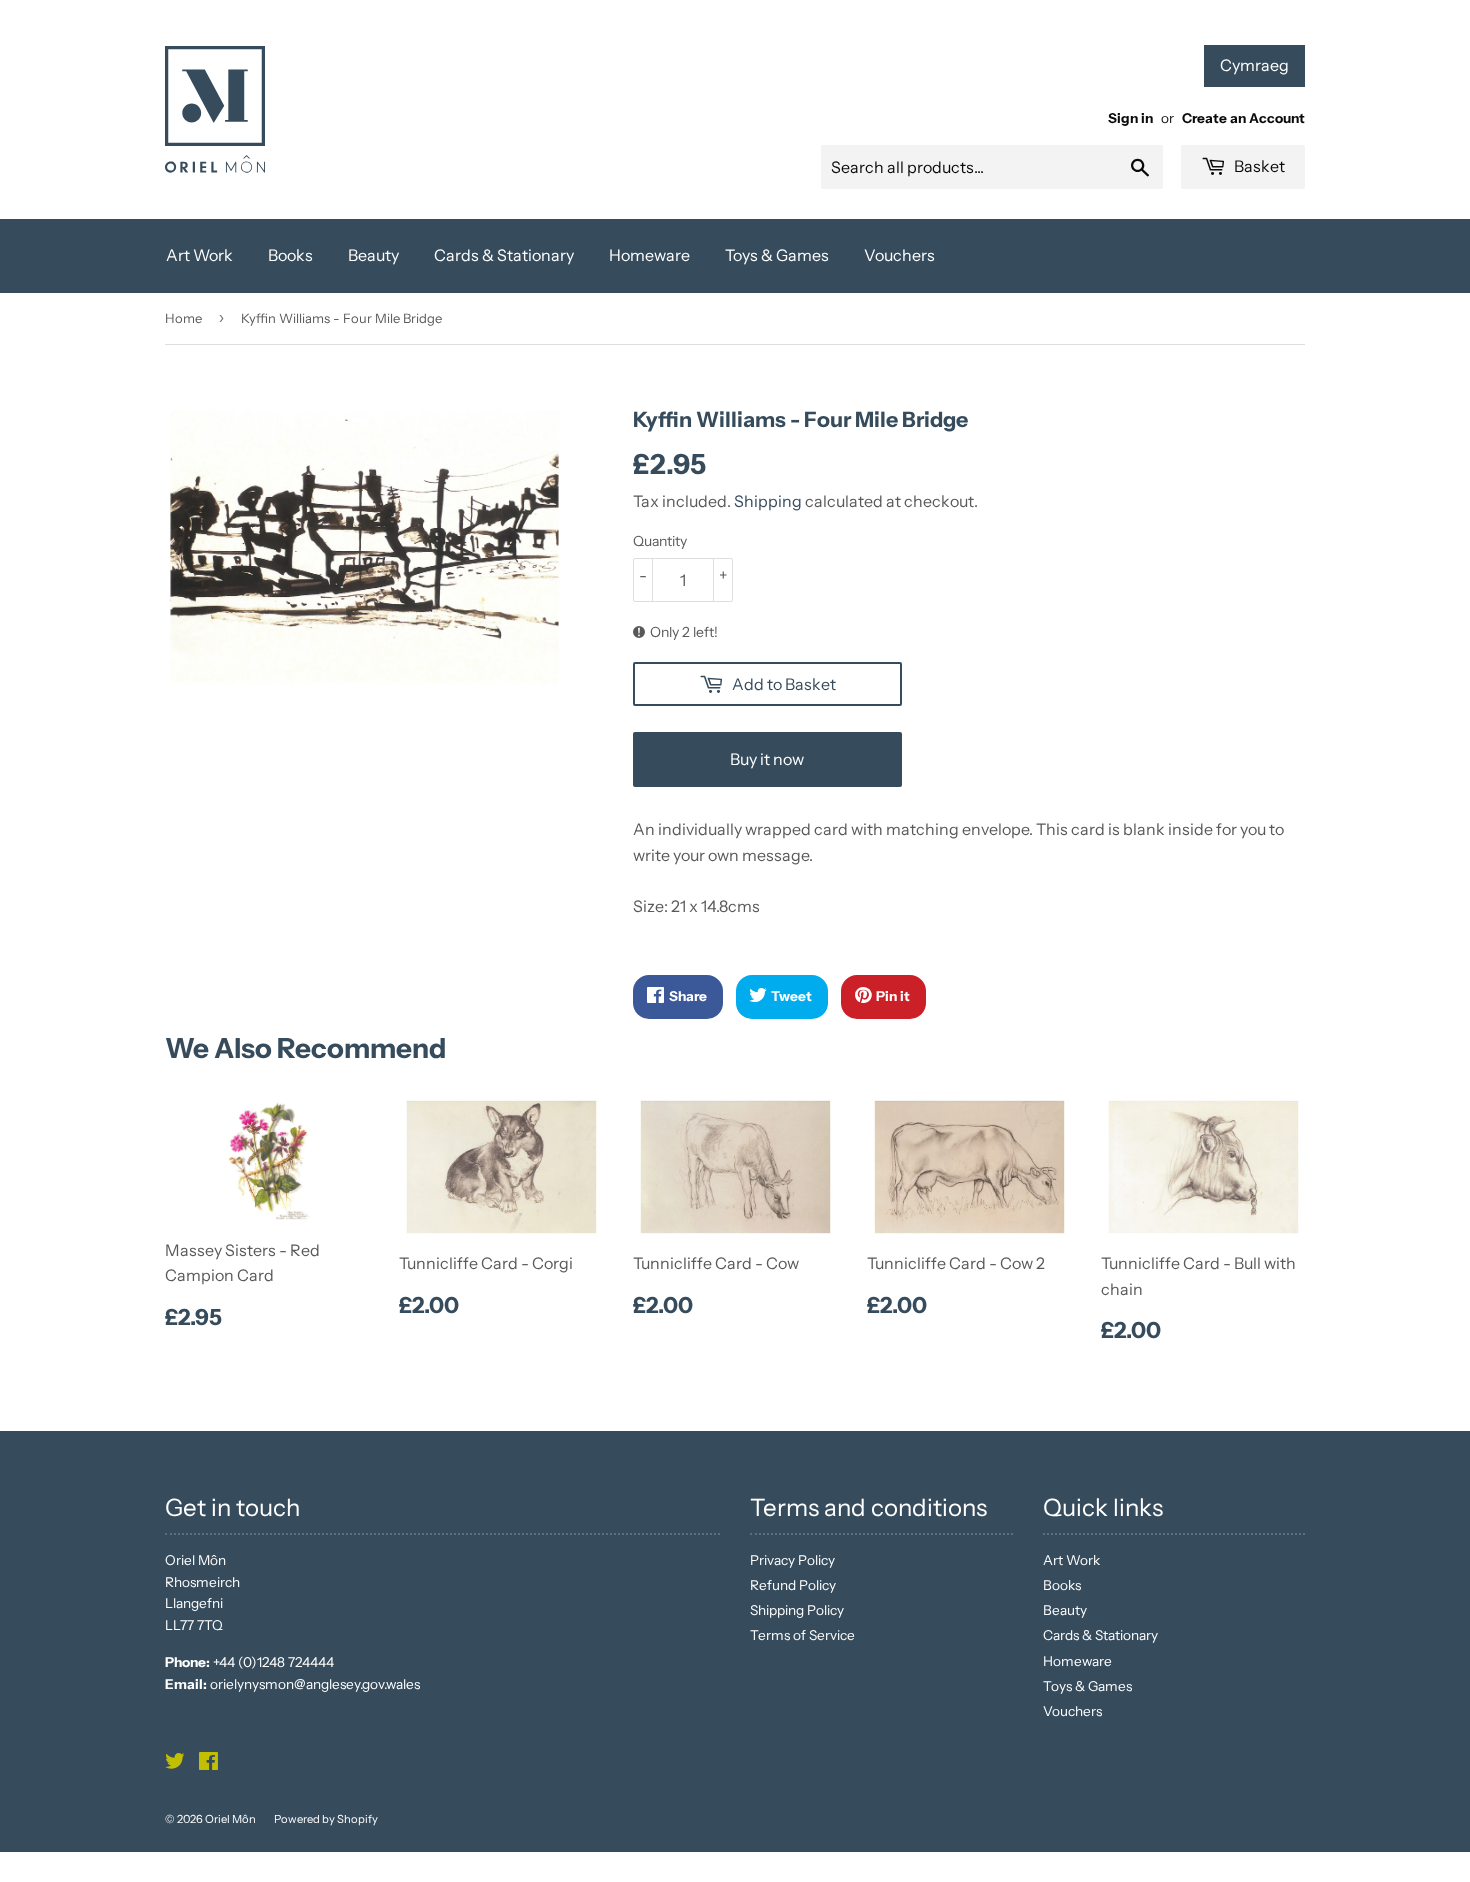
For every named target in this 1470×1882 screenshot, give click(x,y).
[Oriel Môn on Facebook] (208, 1764)
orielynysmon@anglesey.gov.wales (315, 1684)
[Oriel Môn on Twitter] (175, 1764)
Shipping (768, 501)
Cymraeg (1254, 65)
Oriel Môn (230, 1819)
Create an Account (1243, 118)
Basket (1258, 166)
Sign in (1130, 118)
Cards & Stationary (504, 255)
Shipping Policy (797, 1610)
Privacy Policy (792, 1560)
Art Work (199, 255)
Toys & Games (777, 255)
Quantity (660, 541)
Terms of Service (802, 1635)
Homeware (649, 255)
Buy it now (767, 759)
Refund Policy (793, 1585)
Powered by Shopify (326, 1819)
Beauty (373, 255)
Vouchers (899, 255)
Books (290, 255)
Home (183, 318)
